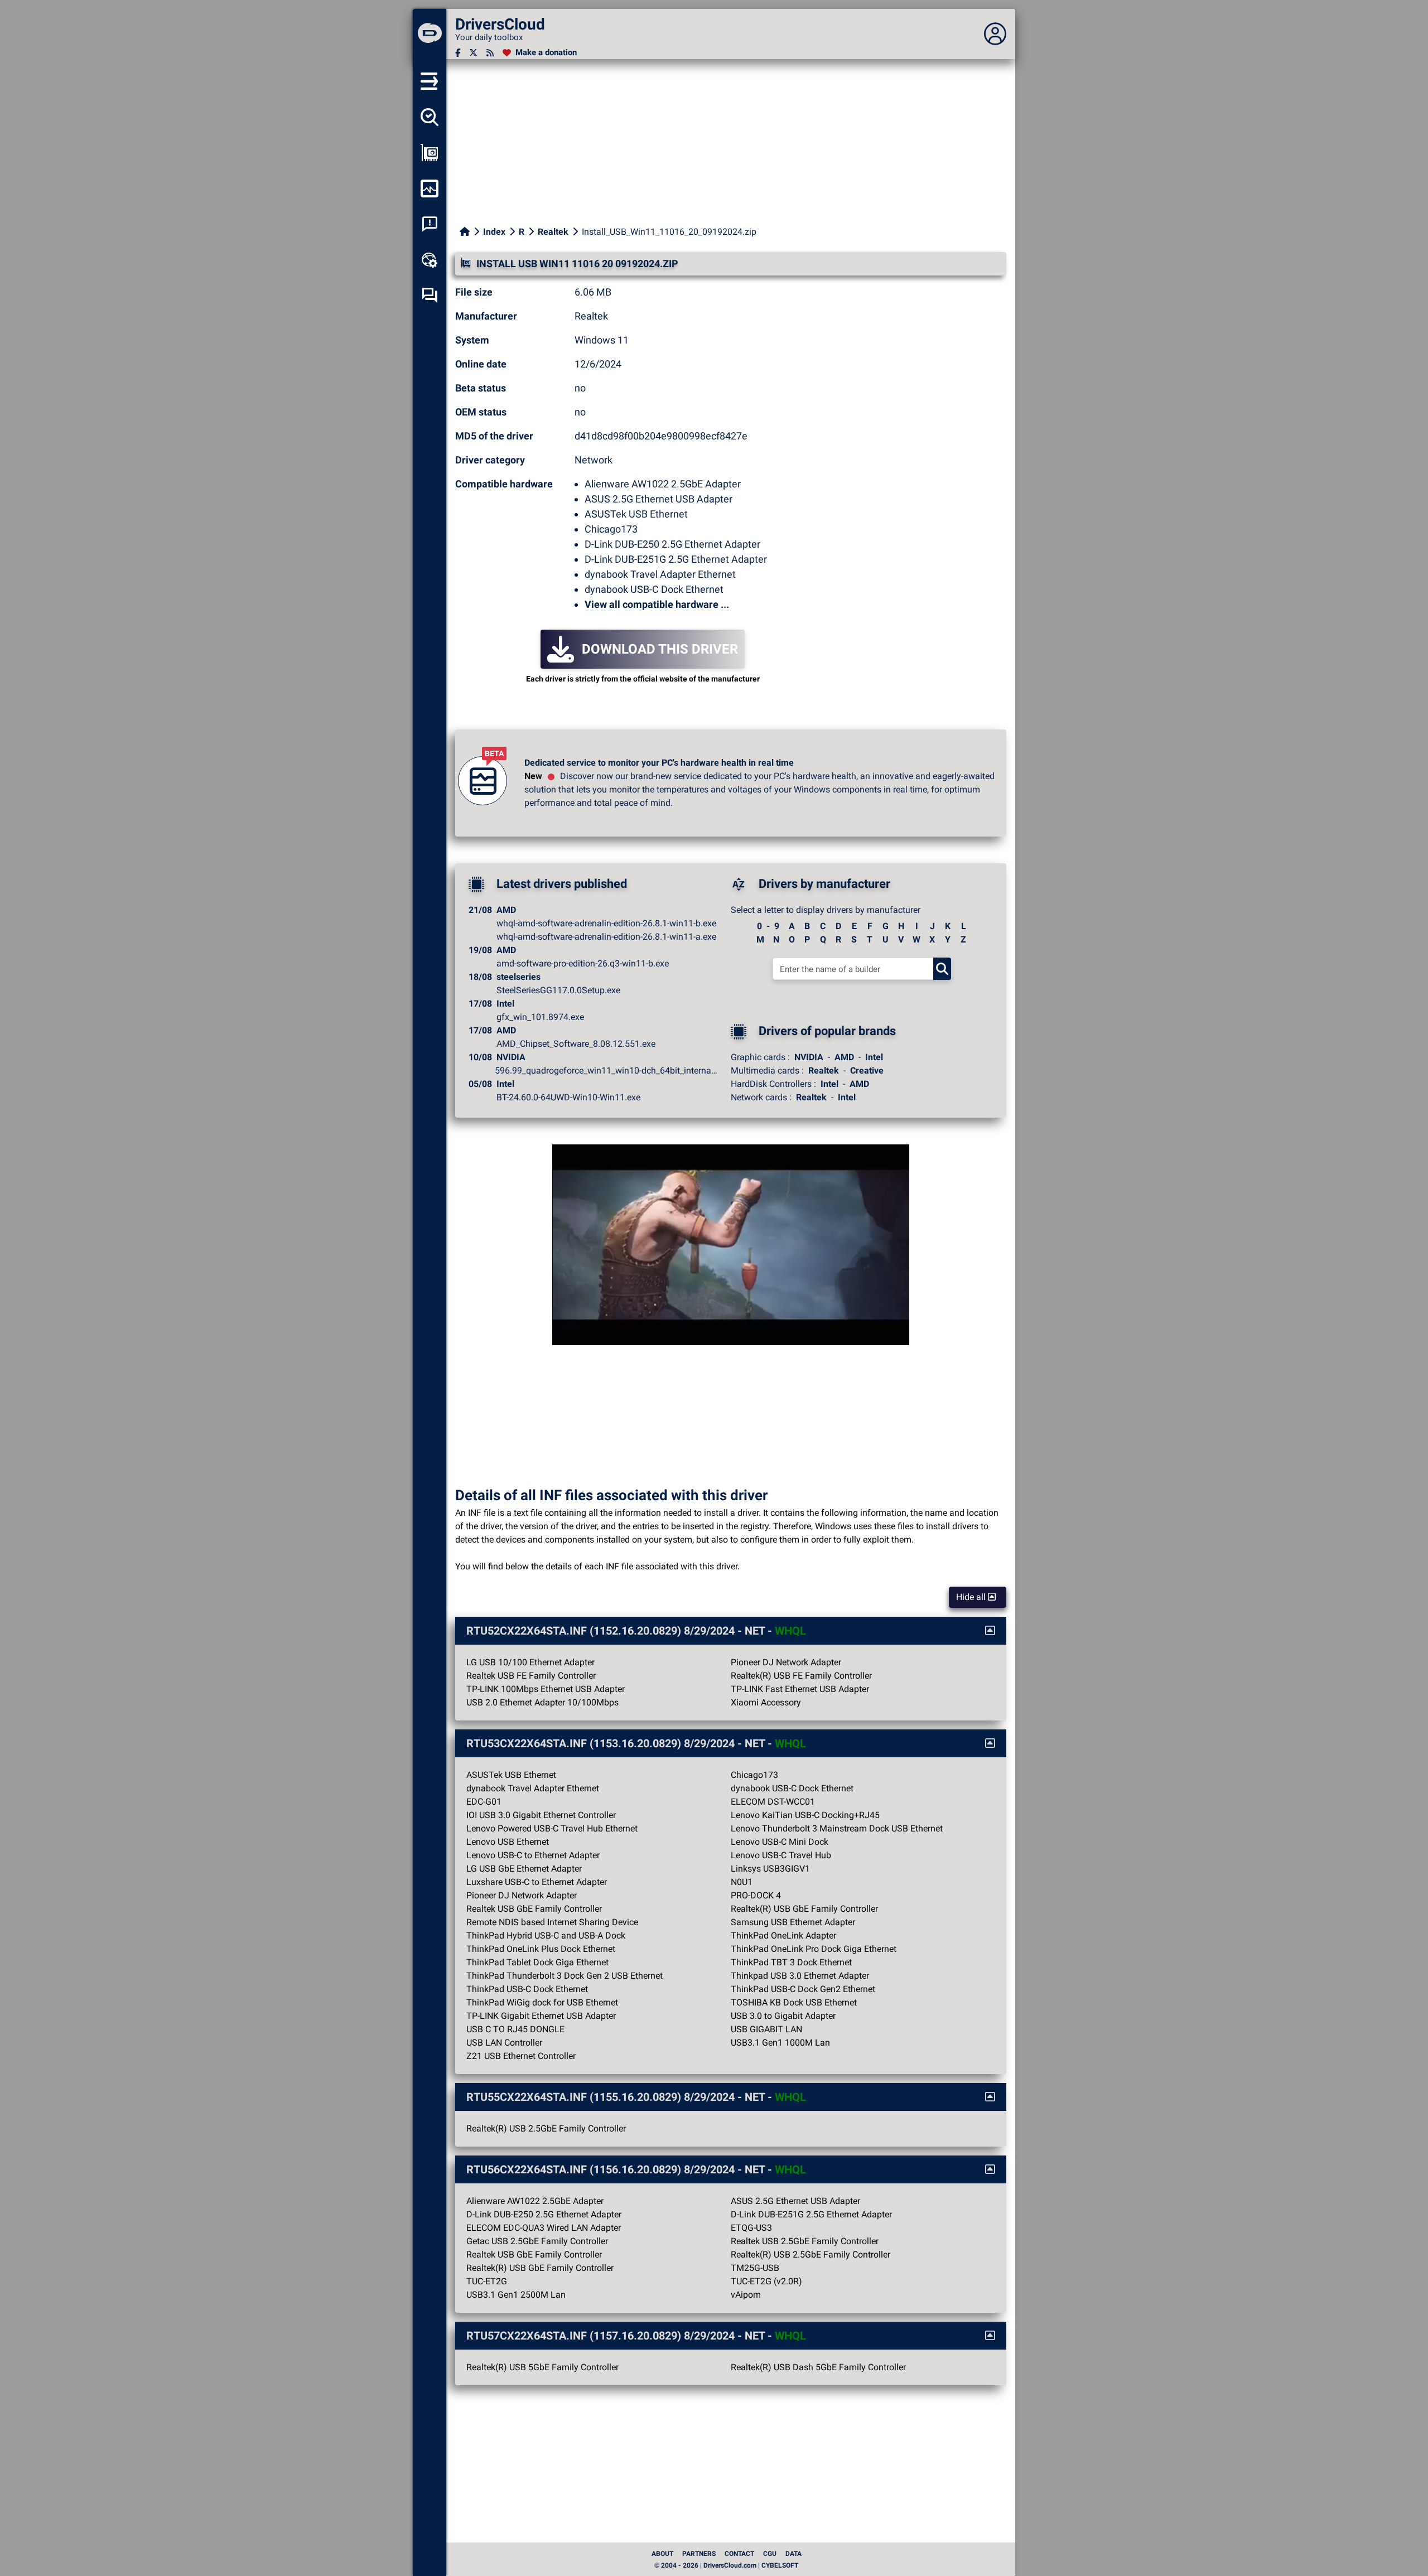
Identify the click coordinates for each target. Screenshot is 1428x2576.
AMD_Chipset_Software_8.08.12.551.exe (576, 1044)
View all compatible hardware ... (657, 604)
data (793, 2554)
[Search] (942, 969)
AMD (844, 1057)
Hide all (972, 1597)
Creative (867, 1070)
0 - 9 (768, 926)
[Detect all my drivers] (430, 117)
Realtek (553, 232)
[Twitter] (473, 53)
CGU (770, 2554)
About (662, 2554)
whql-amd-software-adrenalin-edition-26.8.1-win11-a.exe (606, 937)
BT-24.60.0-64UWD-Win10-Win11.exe (568, 1097)
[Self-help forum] (430, 296)
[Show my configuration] (430, 153)
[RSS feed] (490, 53)
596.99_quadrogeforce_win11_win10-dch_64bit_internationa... (606, 1070)
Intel (874, 1057)
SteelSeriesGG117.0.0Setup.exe (558, 990)
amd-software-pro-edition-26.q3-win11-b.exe (583, 963)
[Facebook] (458, 53)
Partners (699, 2554)
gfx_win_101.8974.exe (540, 1017)
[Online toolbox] (430, 260)
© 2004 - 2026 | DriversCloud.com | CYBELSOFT (726, 2565)
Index (494, 232)
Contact (739, 2554)
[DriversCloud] (430, 34)
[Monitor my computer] (430, 189)
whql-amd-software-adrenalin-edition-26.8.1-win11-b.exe (606, 923)
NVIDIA (809, 1057)
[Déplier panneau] (995, 34)
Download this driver (660, 649)
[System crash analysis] (430, 224)
